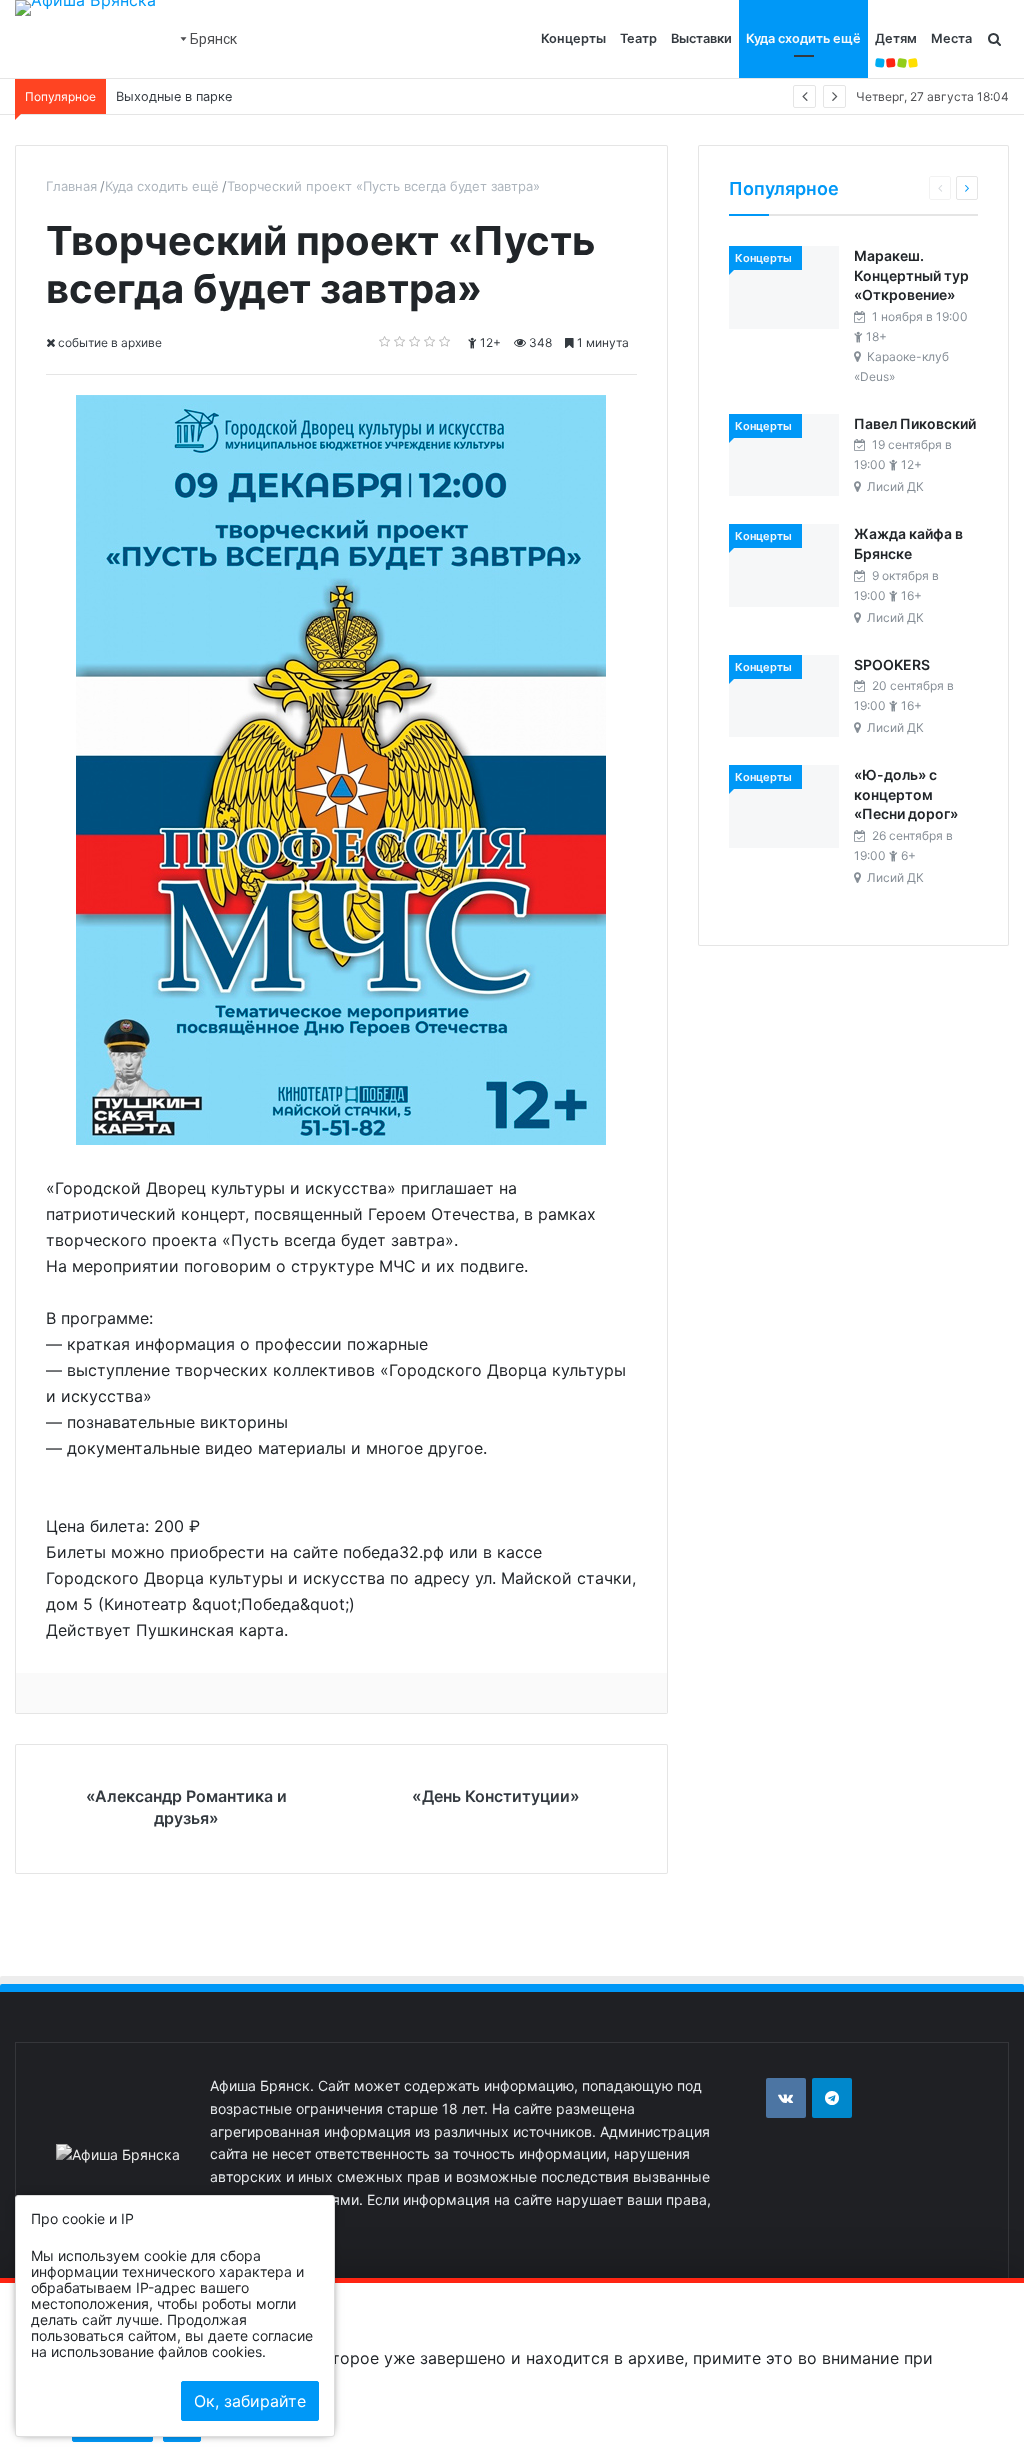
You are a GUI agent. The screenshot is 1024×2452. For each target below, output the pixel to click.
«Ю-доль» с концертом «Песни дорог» (906, 794)
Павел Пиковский (915, 423)
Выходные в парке (174, 96)
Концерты (573, 38)
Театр (638, 38)
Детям (896, 38)
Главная (71, 186)
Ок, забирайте (250, 2401)
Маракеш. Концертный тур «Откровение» (911, 275)
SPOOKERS (892, 664)
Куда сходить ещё (803, 38)
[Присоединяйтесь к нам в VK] (786, 2098)
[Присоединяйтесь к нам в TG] (832, 2098)
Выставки (701, 38)
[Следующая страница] (967, 188)
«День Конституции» (496, 1796)
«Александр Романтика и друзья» (186, 1807)
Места (951, 38)
